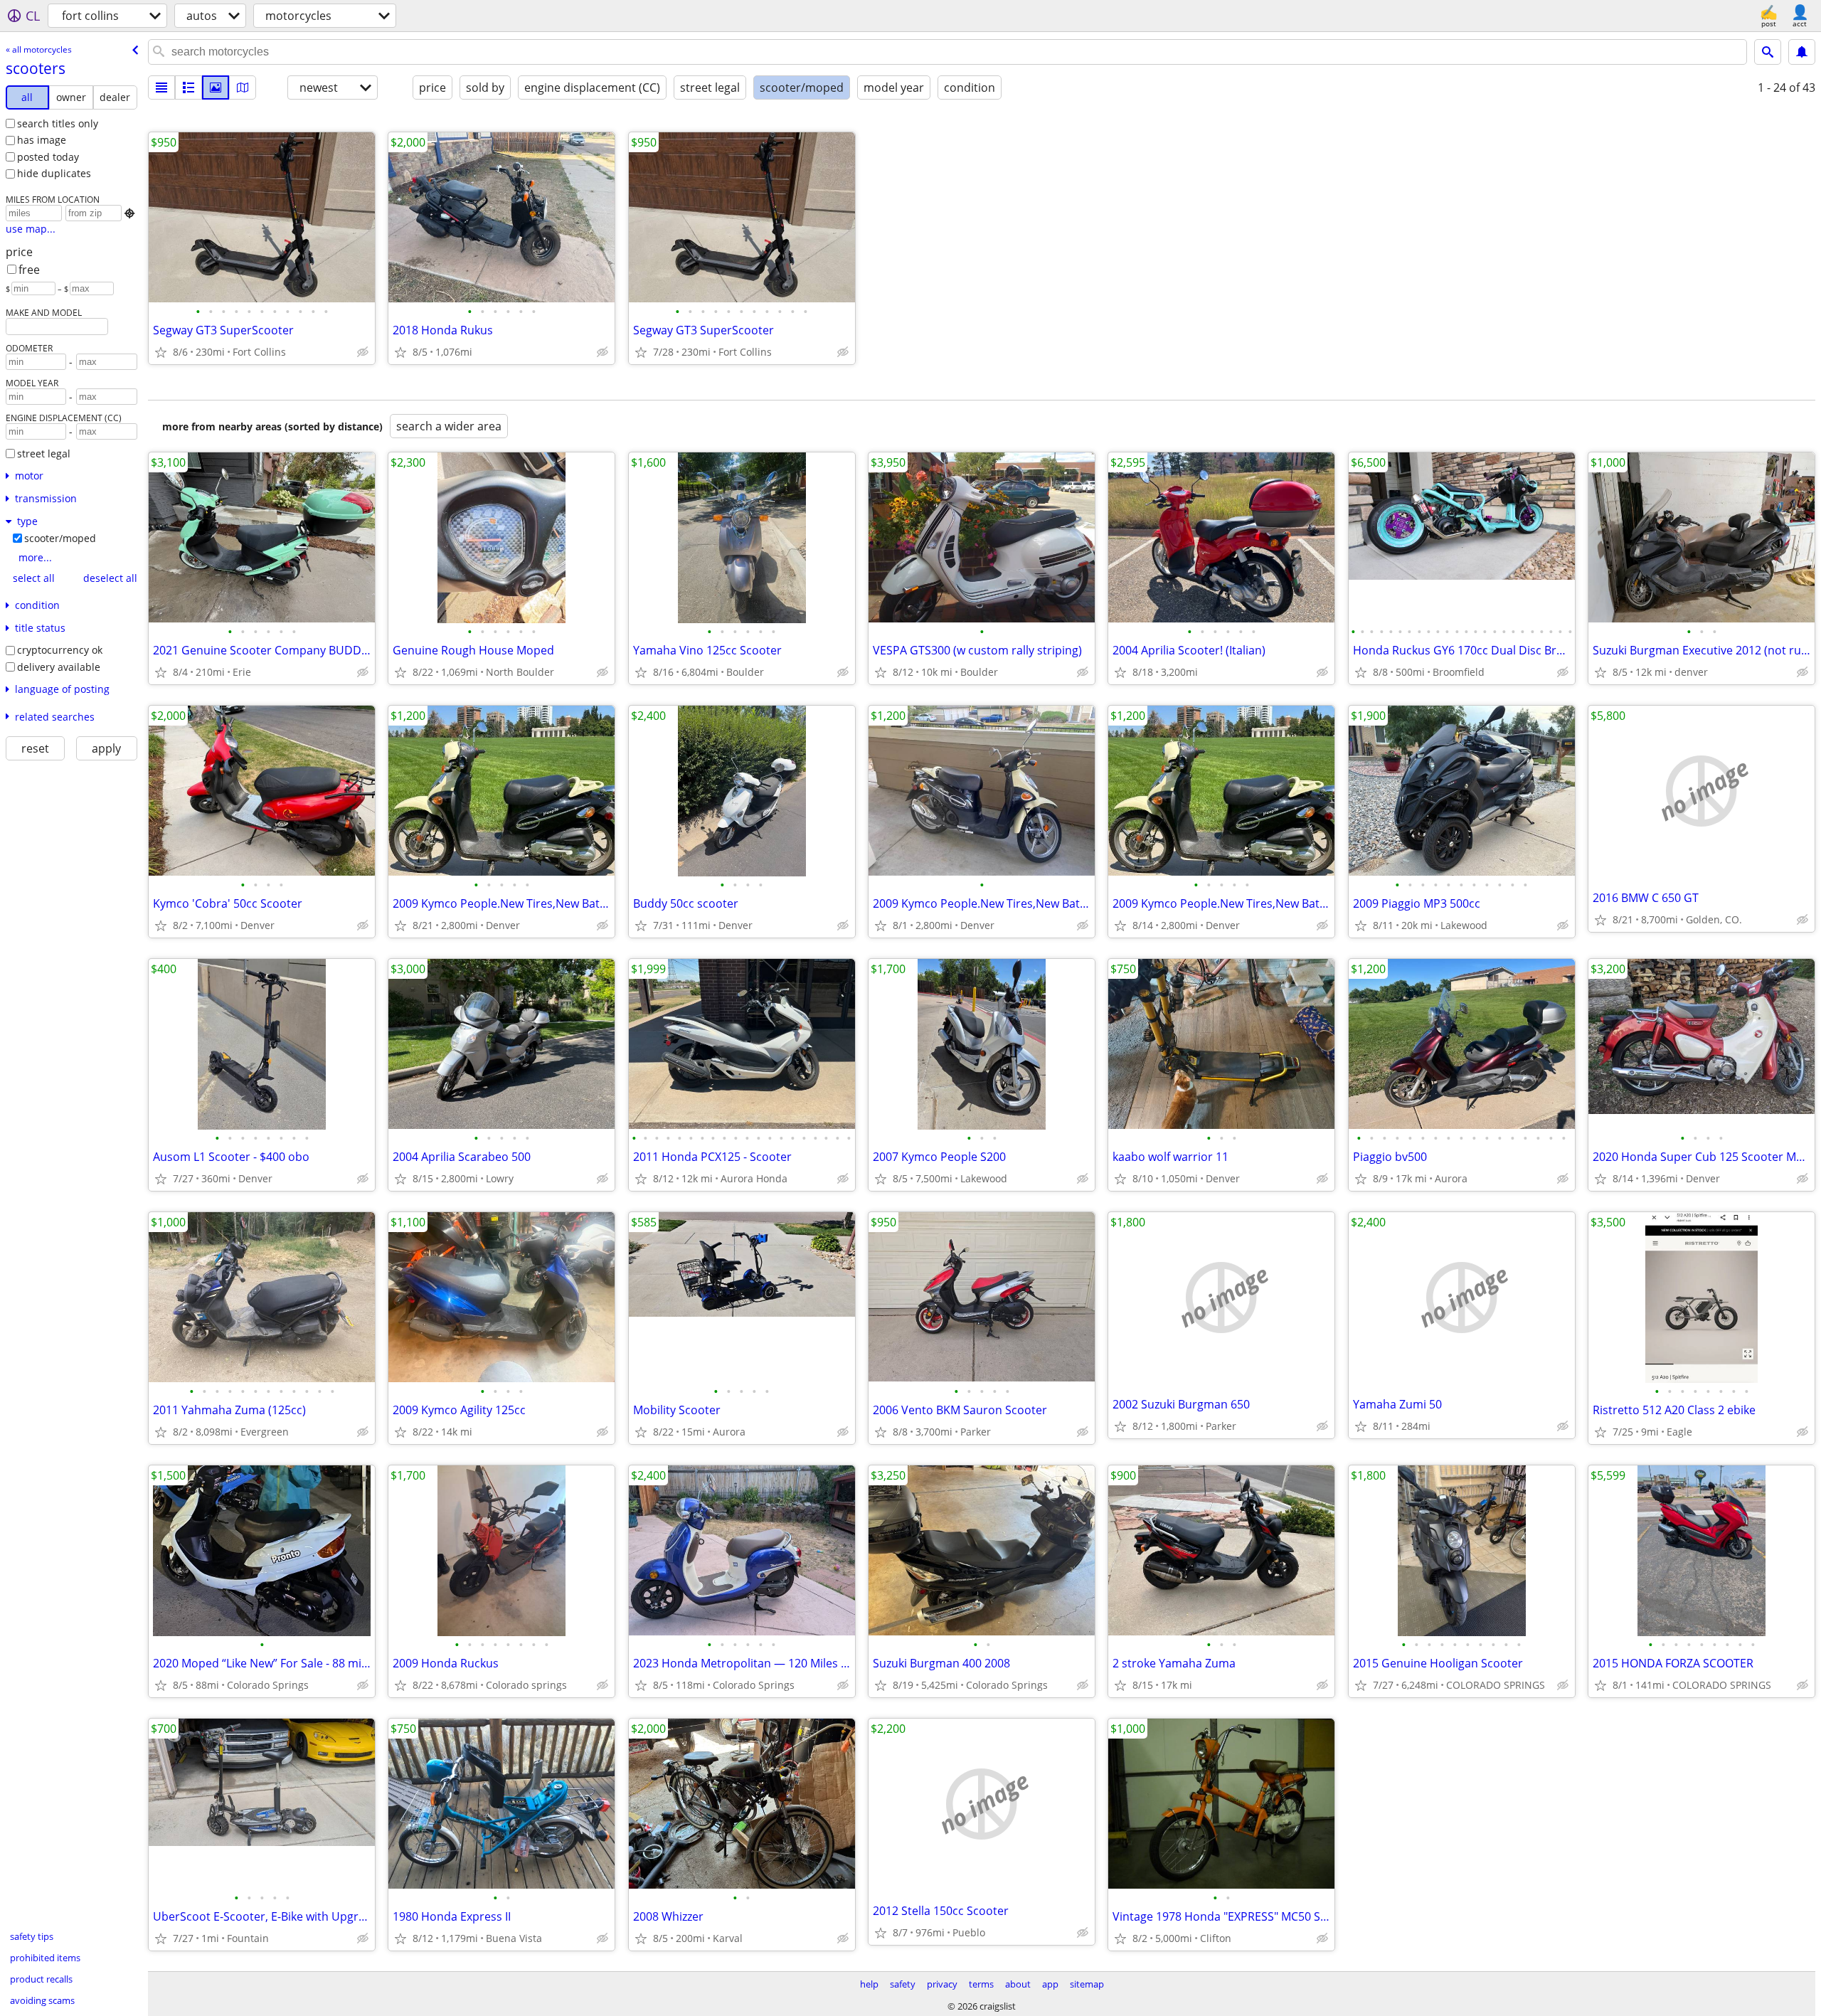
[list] (161, 87)
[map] (243, 87)
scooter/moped (60, 538)
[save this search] (1802, 52)
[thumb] (189, 87)
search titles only (58, 123)
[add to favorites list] (161, 352)
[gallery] (216, 87)
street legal (44, 453)
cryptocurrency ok (60, 650)
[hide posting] (363, 352)
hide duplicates (54, 173)
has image (42, 140)
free (29, 270)
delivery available (59, 667)
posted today (48, 157)
